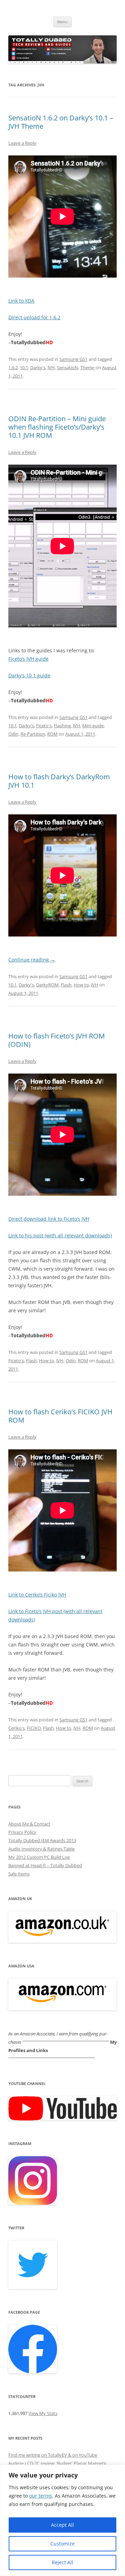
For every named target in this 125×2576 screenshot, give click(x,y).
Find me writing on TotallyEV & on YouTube (53, 2455)
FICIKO (34, 1728)
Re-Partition (33, 734)
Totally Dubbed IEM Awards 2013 (42, 1840)
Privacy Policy (22, 1832)
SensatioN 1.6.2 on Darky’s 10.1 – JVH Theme (61, 122)
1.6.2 (13, 367)
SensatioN (68, 367)
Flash (66, 985)
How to (81, 985)
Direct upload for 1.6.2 (34, 317)
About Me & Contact (29, 1824)
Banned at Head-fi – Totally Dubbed (45, 1865)
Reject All (62, 2562)
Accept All (62, 2525)
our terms (41, 2496)
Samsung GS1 (73, 359)
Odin (13, 734)
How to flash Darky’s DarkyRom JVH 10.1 (59, 781)
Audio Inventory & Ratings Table (41, 1849)
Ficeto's (44, 726)
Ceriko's (16, 1728)
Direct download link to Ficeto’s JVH (49, 1219)
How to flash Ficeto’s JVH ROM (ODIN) (57, 1040)
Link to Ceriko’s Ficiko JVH (37, 1595)
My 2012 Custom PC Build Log (39, 1857)
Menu (62, 22)
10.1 (24, 367)
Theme (87, 367)
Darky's (38, 367)
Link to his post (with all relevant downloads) (60, 1235)
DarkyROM (47, 985)
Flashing (62, 726)
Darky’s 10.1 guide (29, 675)
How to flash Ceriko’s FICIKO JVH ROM (60, 1416)
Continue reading (32, 960)
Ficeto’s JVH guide (28, 659)
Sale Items (19, 1874)
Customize (62, 2544)
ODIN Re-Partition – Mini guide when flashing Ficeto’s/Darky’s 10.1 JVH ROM (57, 427)
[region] (62, 2520)
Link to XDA (21, 301)
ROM (52, 734)
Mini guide (93, 726)
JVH (51, 367)
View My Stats (43, 2413)
